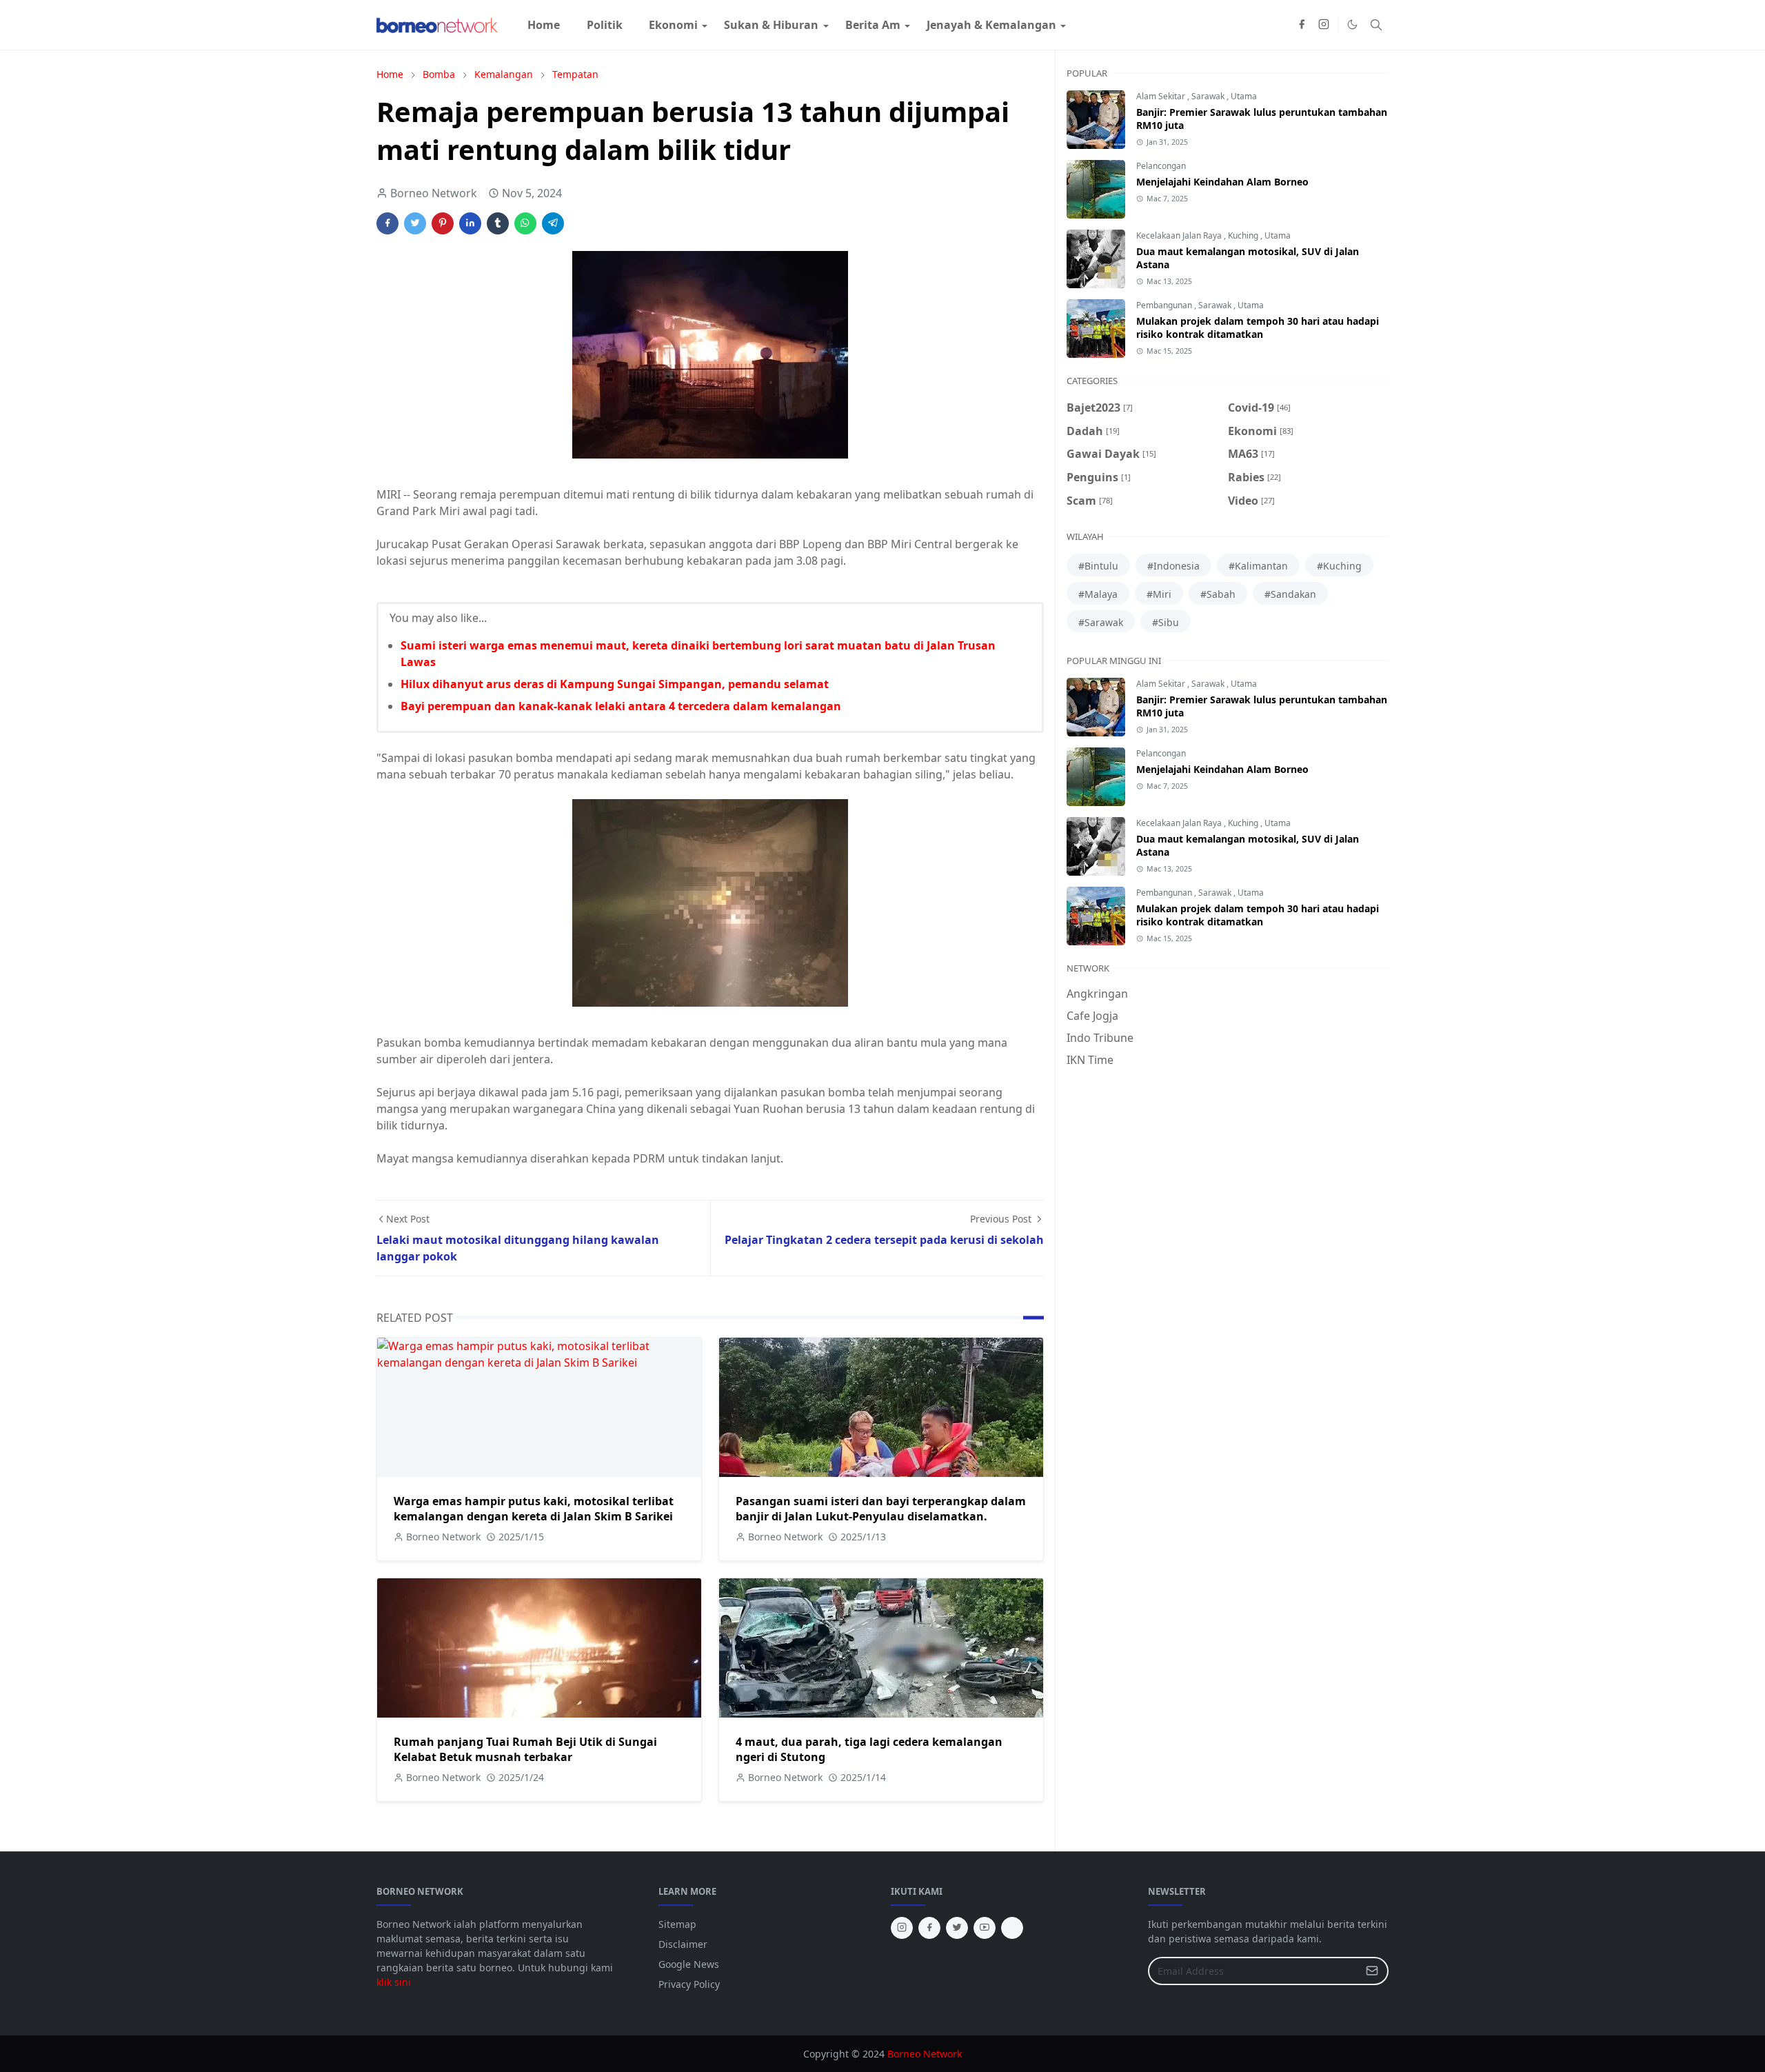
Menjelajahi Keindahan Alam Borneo (1222, 182)
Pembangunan (1165, 305)
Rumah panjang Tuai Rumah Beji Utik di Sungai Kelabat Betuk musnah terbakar (525, 1749)
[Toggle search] (1376, 25)
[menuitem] (544, 25)
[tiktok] (1012, 1928)
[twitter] (957, 1928)
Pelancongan (1161, 166)
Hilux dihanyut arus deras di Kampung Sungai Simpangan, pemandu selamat (615, 684)
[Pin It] (443, 223)
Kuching (1244, 235)
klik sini (394, 1982)
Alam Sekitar (1162, 96)
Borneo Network (925, 2054)
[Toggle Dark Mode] (1352, 24)
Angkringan (1097, 994)
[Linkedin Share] (470, 223)
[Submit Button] (1372, 1971)
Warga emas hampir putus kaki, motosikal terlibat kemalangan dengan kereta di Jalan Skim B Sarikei (534, 1509)
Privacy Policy (689, 1984)
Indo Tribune (1100, 1038)
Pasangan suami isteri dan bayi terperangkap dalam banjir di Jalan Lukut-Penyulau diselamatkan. (881, 1509)
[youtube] (985, 1928)
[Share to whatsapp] (525, 223)
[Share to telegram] (553, 223)
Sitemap (677, 1924)
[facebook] (1302, 25)
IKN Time (1090, 1060)
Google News (689, 1964)
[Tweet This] (415, 223)
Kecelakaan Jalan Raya (1180, 235)
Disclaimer (683, 1944)
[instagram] (1324, 25)
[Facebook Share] (387, 223)
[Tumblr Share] (498, 223)
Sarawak (1209, 96)
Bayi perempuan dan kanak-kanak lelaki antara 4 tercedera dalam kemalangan (621, 706)
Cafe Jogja (1092, 1016)
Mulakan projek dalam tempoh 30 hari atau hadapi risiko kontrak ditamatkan (1258, 328)
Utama (1244, 96)
